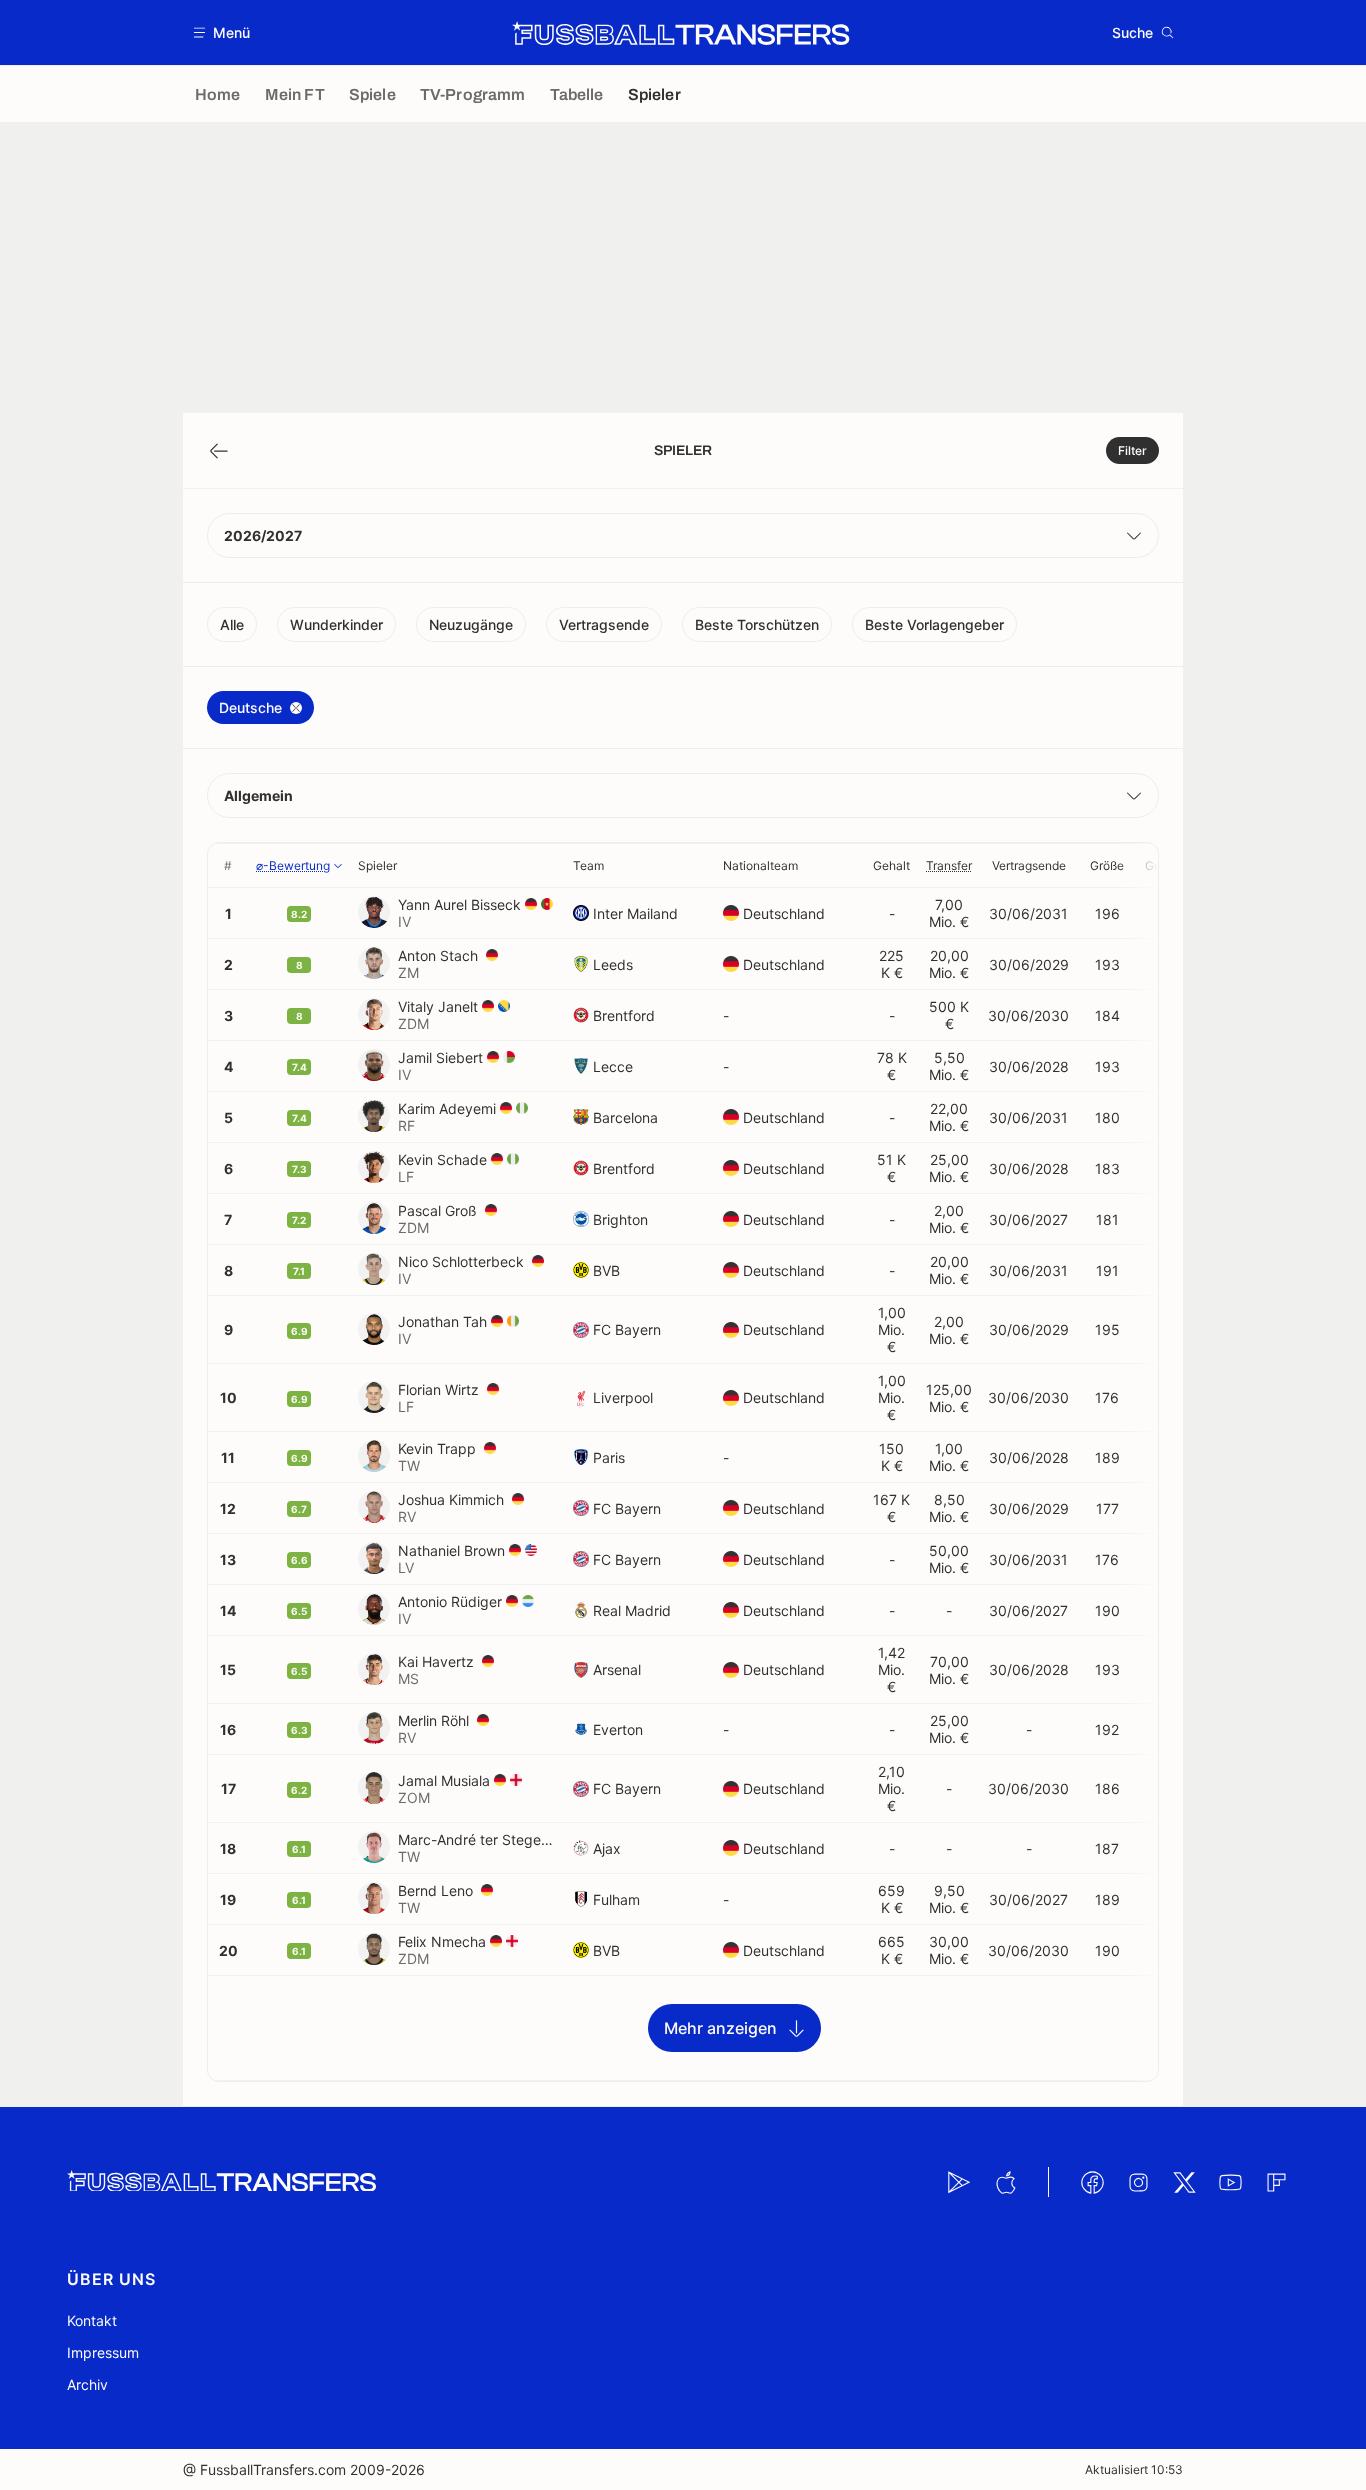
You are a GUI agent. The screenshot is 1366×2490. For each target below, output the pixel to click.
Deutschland (784, 913)
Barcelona (625, 1117)
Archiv (87, 2384)
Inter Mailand (635, 913)
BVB (606, 1270)
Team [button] (588, 865)
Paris (609, 1457)
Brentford (624, 1015)
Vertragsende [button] (1029, 865)
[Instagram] (1138, 2182)
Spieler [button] (377, 865)
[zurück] (219, 451)
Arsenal (617, 1669)
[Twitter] (1184, 2182)
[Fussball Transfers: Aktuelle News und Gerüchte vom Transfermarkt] (681, 33)
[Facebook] (1092, 2182)
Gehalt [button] (891, 865)
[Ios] (1005, 2182)
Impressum (103, 2352)
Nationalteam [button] (760, 865)
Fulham (616, 1899)
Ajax (607, 1848)
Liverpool (623, 1397)
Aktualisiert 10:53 (1134, 2469)
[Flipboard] (1276, 2182)
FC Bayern (627, 1329)
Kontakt (92, 2320)
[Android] (959, 2182)
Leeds (613, 964)
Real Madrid (632, 1610)
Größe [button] (1107, 865)
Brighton (620, 1219)
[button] (222, 32)
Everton (618, 1729)
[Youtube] (1230, 2182)
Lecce (613, 1066)
